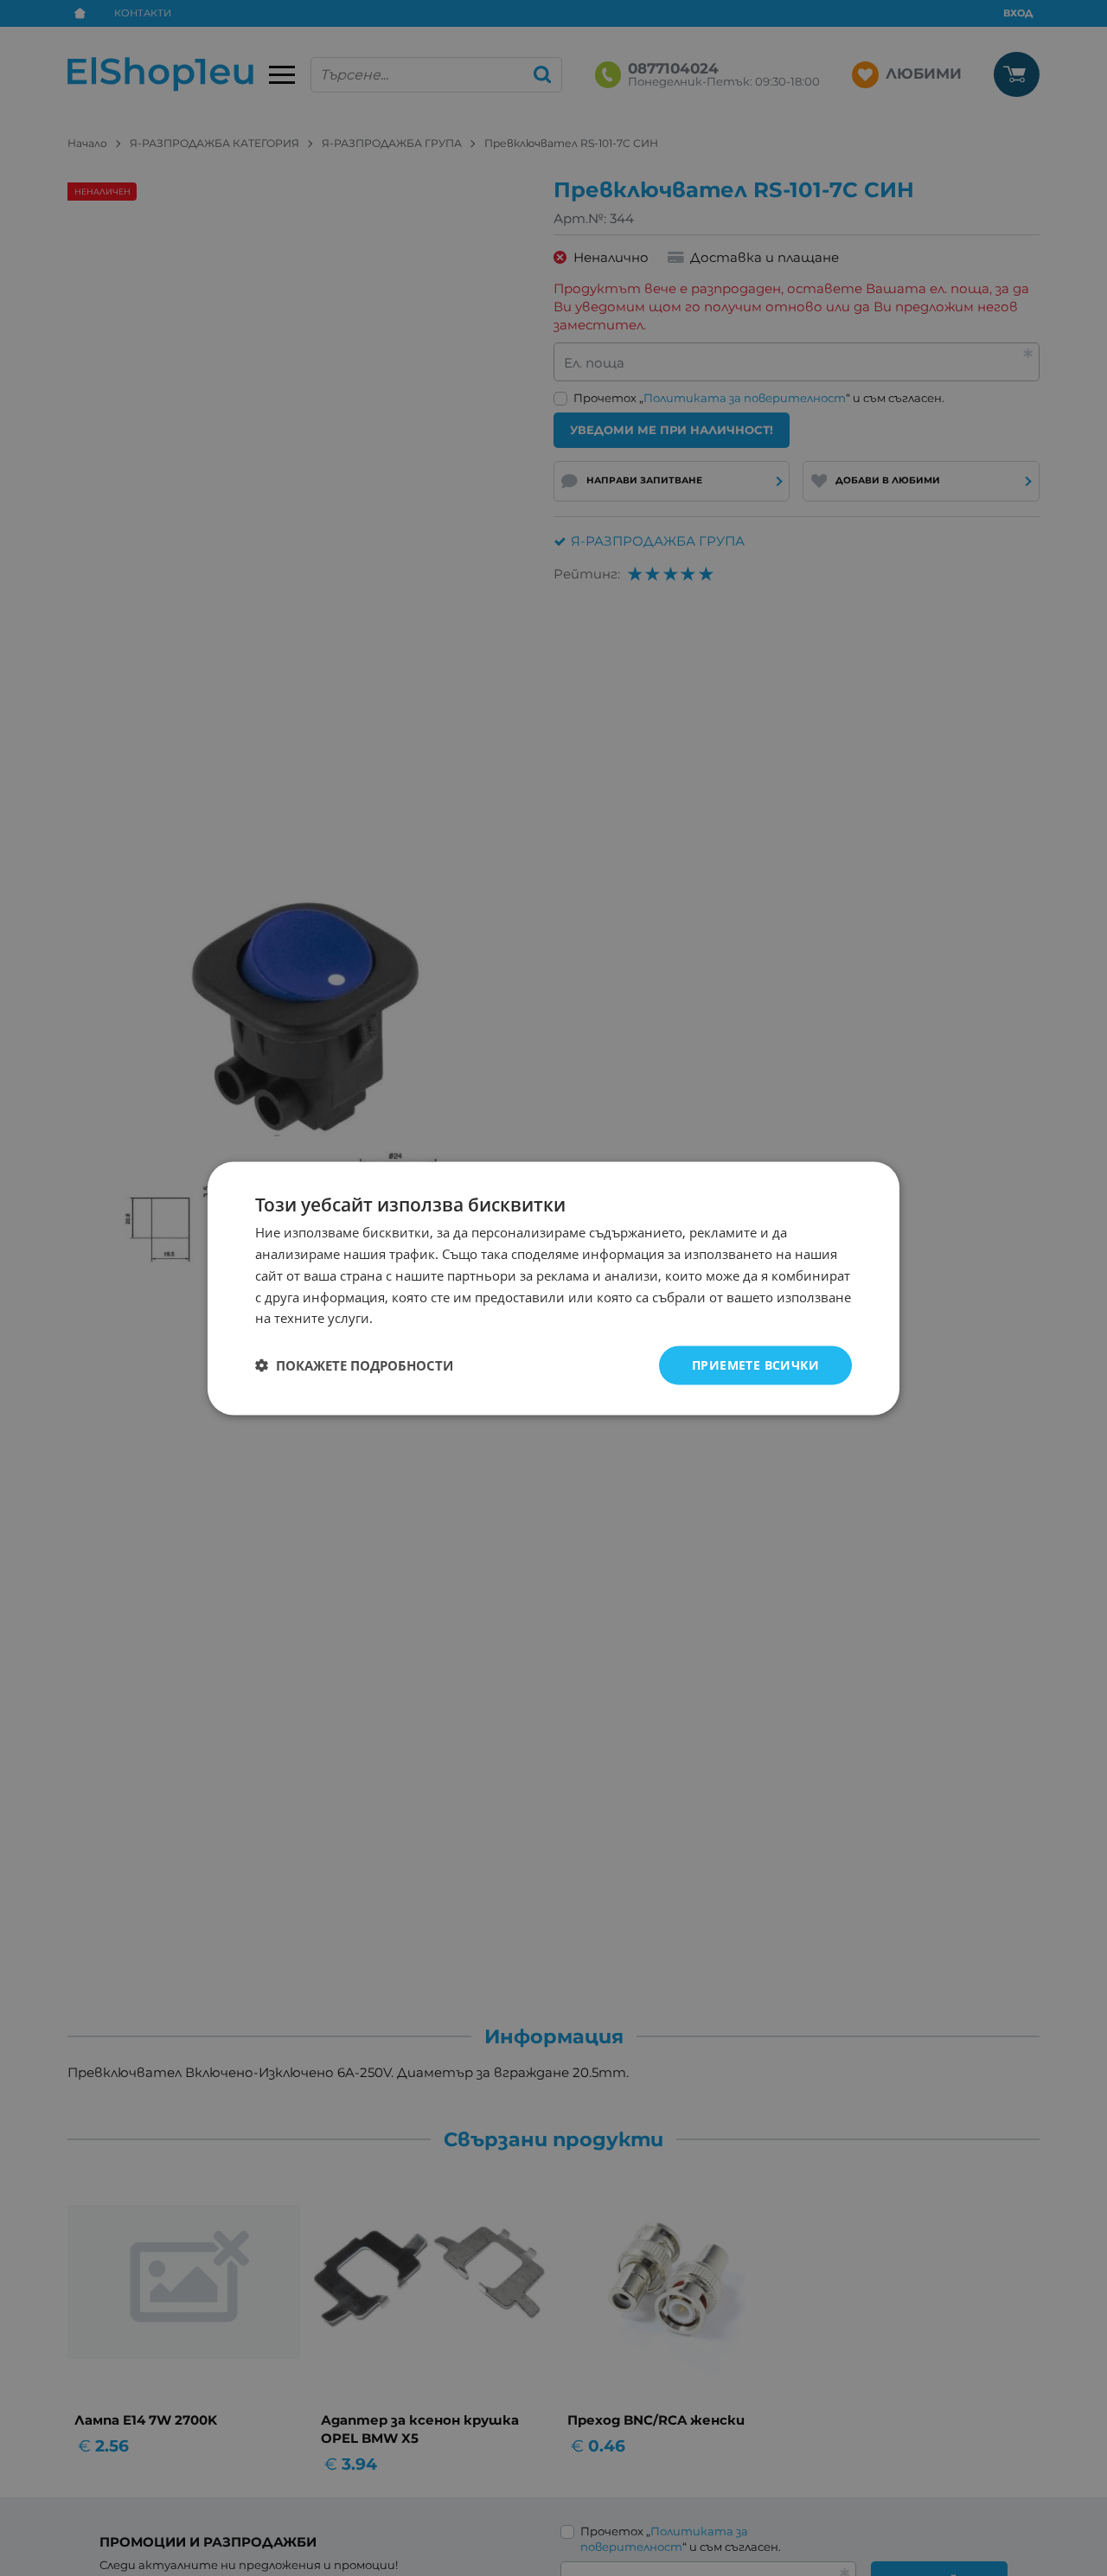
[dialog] (553, 1288)
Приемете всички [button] (755, 1364)
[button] (354, 1365)
